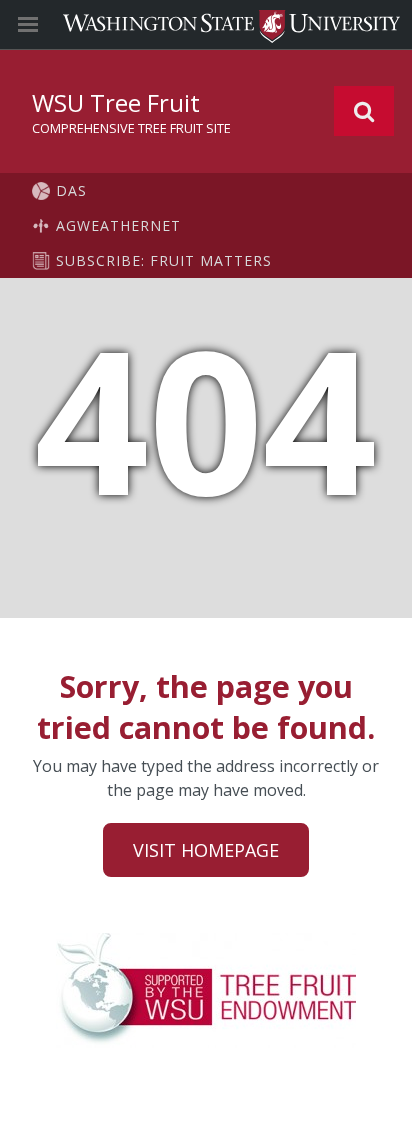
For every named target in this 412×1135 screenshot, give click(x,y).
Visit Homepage (206, 850)
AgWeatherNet (118, 225)
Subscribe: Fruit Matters (164, 260)
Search (364, 111)
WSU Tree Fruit (116, 102)
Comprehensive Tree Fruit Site (131, 128)
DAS (71, 190)
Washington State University (206, 24)
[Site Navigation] (50, 25)
